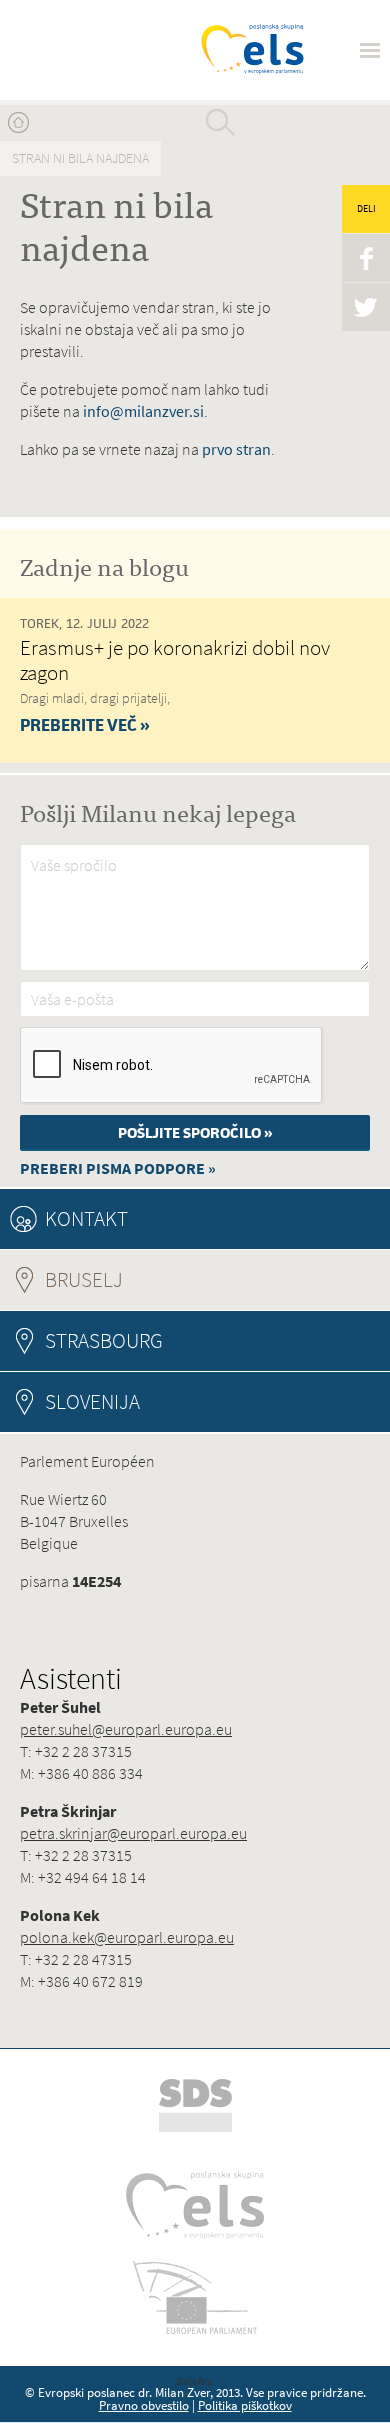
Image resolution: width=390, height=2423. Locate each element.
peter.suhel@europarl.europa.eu (126, 1729)
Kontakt (86, 1218)
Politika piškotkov (245, 2405)
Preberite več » (85, 725)
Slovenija (92, 1401)
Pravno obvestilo (144, 2405)
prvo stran (236, 449)
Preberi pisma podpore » (118, 1168)
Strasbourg (104, 1340)
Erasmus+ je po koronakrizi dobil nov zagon (175, 660)
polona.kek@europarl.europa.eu (127, 1937)
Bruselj (138, 1279)
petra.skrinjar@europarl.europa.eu (133, 1833)
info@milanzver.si (143, 411)
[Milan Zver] (92, 50)
